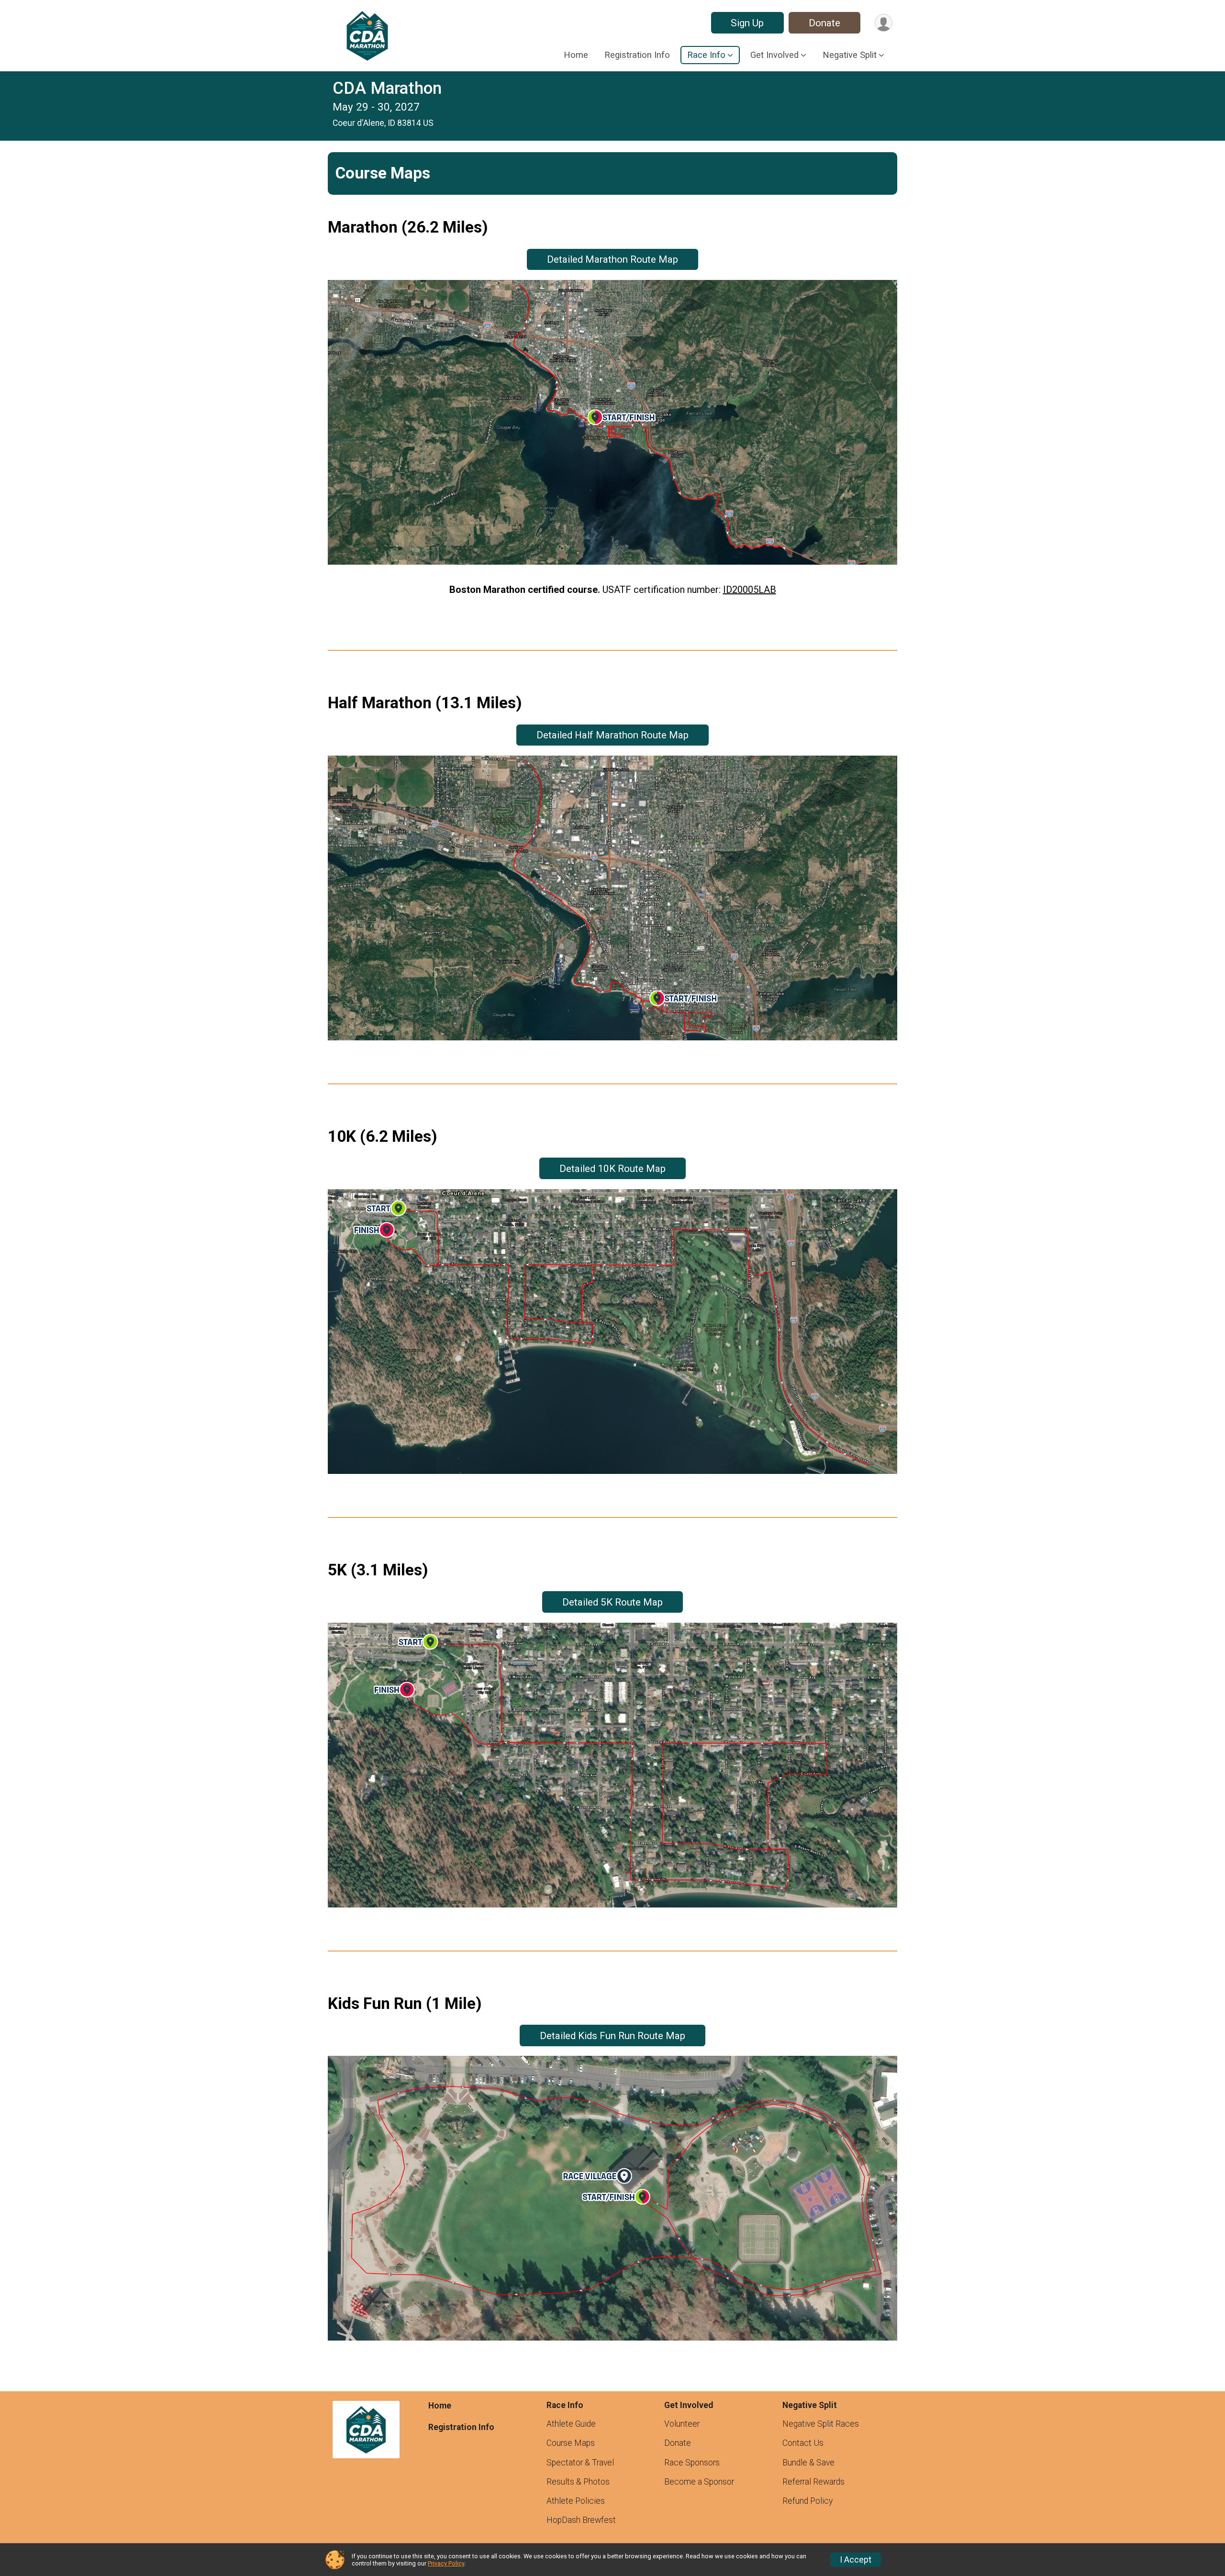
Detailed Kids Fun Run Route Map (612, 2036)
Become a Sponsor (699, 2482)
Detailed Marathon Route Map (612, 259)
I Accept (856, 2560)
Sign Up (747, 23)
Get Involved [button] (774, 55)
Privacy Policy (446, 2563)
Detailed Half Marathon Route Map (612, 735)
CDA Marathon (387, 88)
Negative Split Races (821, 2424)
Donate (824, 23)
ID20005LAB (750, 590)
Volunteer (682, 2424)
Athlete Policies (576, 2501)
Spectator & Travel (580, 2463)
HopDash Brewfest (581, 2520)
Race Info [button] (706, 55)
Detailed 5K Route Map (612, 1602)
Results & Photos (578, 2482)
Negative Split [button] (850, 55)
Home (576, 55)
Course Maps (571, 2443)
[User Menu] (884, 23)
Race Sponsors (692, 2463)
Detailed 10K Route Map (612, 1169)
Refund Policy (807, 2501)
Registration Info (637, 55)
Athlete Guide (571, 2424)
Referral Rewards (813, 2482)
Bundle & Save (808, 2463)
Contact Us (803, 2443)
